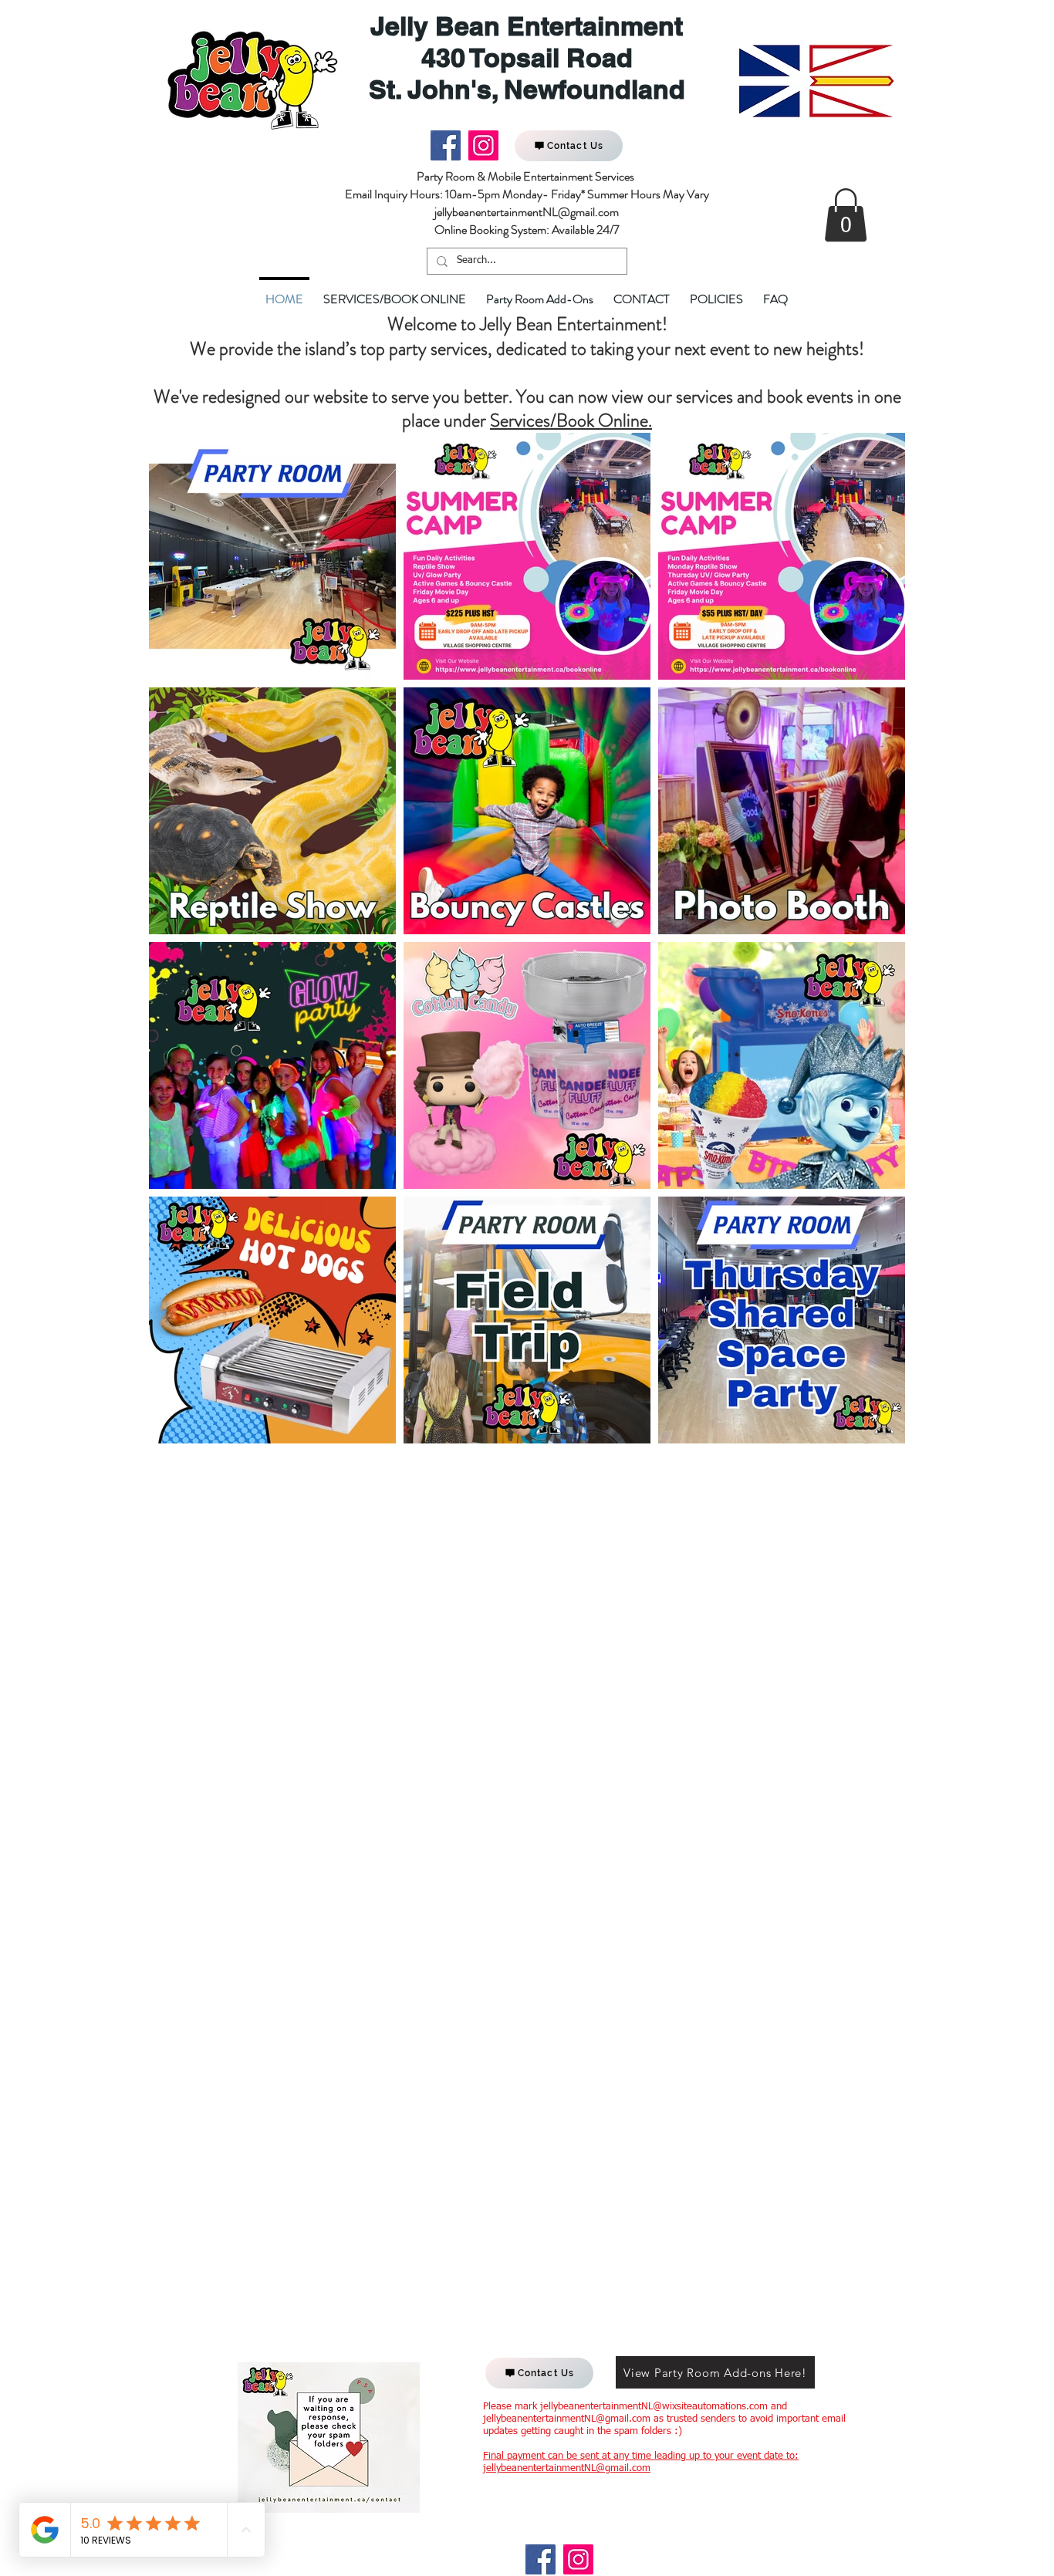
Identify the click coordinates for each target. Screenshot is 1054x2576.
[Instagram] (483, 145)
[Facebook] (446, 145)
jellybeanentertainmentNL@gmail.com (567, 2419)
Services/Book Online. (571, 420)
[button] (846, 215)
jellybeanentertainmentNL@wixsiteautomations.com (654, 2407)
